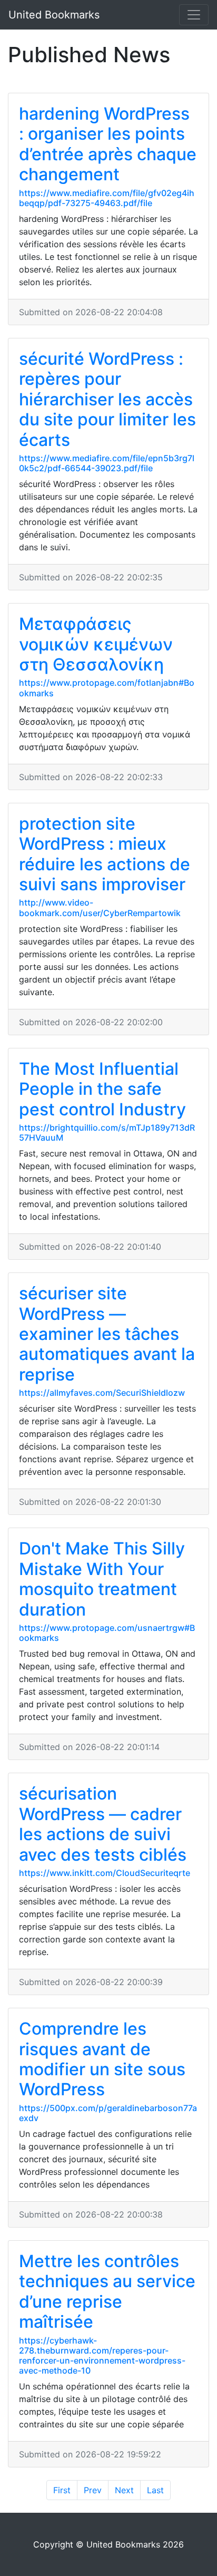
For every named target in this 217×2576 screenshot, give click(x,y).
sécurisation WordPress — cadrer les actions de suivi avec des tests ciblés (103, 1824)
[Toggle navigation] (194, 15)
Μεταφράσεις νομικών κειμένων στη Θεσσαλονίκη (96, 644)
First (62, 2490)
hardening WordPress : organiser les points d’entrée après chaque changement (108, 144)
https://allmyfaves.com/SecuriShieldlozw (102, 1393)
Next (124, 2490)
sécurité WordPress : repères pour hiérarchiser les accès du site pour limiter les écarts (107, 399)
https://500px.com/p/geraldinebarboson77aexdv (108, 2113)
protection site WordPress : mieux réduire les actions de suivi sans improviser (105, 854)
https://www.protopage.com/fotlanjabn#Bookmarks (107, 688)
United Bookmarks (54, 15)
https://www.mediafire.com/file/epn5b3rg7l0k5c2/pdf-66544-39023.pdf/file (107, 463)
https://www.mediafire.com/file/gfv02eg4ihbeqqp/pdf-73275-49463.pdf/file (107, 198)
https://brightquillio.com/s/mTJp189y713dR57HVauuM (107, 1133)
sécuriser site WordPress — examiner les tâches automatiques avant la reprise (107, 1334)
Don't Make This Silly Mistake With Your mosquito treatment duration (102, 1579)
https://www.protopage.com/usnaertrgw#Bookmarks (107, 1633)
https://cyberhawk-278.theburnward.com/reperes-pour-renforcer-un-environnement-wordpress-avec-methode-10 (102, 2356)
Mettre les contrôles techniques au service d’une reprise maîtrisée (107, 2291)
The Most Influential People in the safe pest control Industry (102, 1089)
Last (155, 2490)
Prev (93, 2490)
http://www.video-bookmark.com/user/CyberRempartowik (100, 907)
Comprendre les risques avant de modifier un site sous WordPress (102, 2059)
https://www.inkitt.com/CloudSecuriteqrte (105, 1873)
